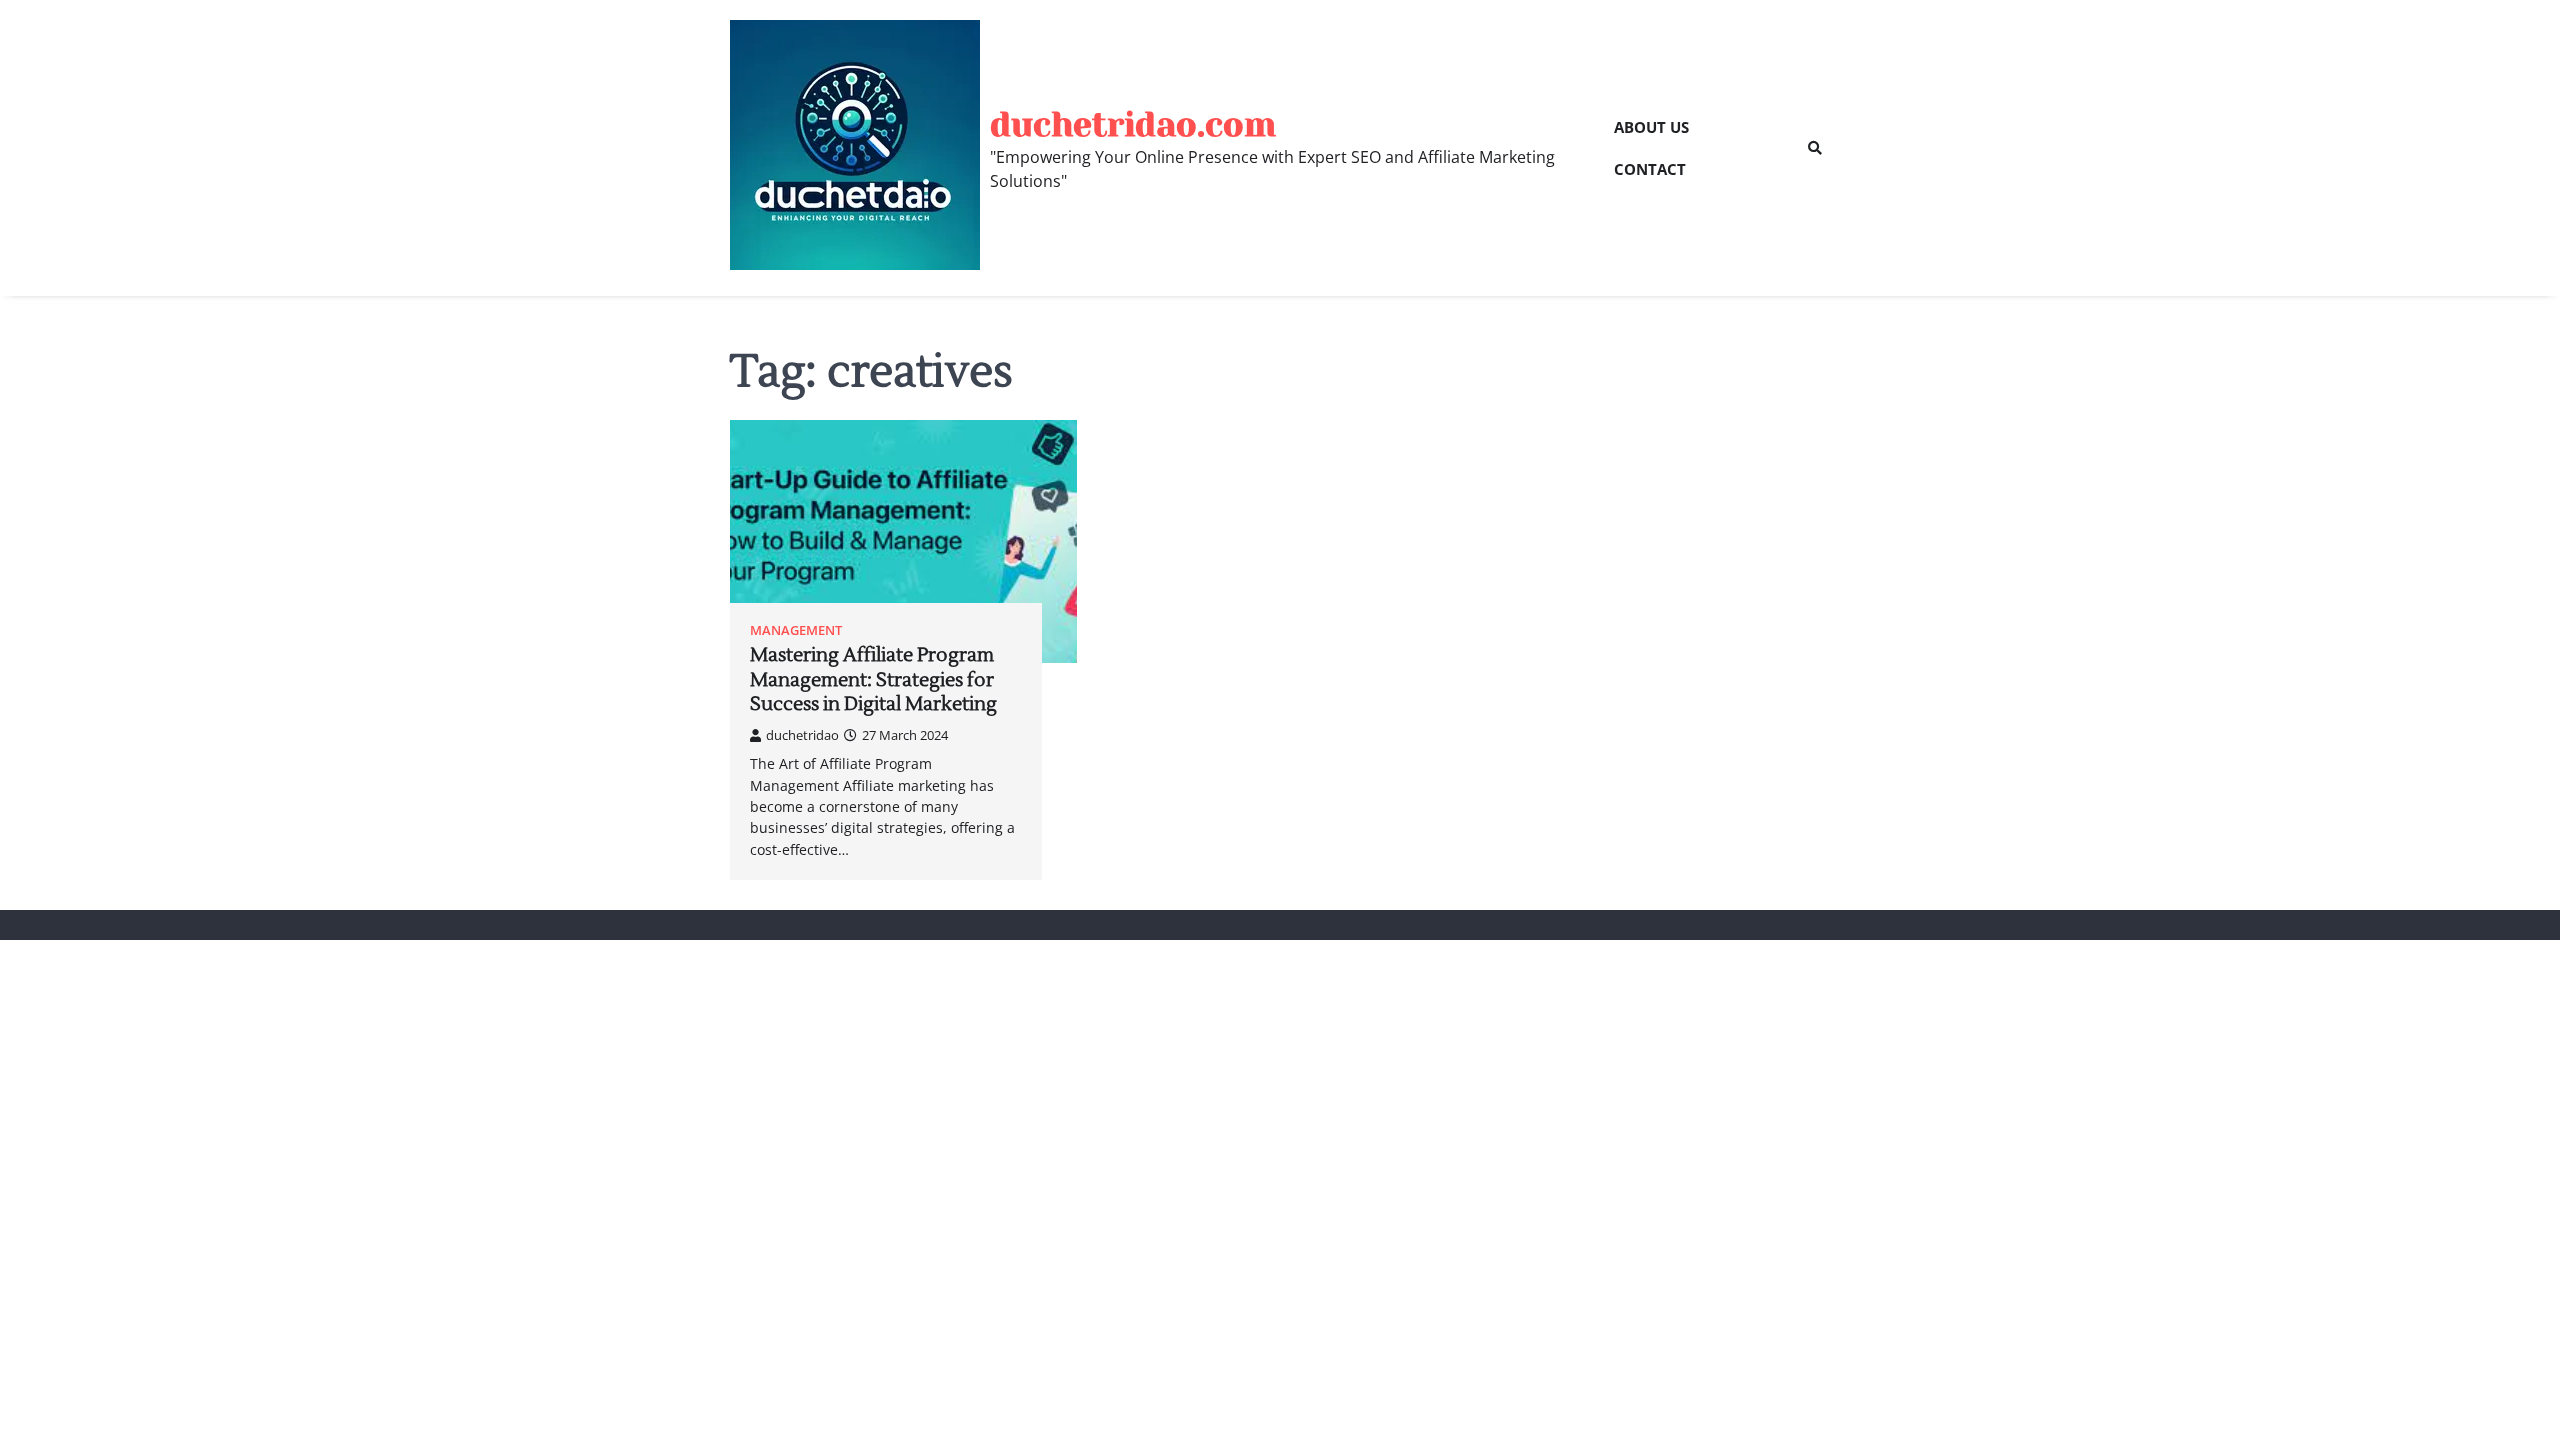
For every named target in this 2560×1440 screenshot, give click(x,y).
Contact (1650, 169)
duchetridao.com (1133, 124)
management (796, 630)
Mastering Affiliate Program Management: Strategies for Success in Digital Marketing (873, 680)
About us (1651, 127)
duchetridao (802, 735)
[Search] (1815, 148)
